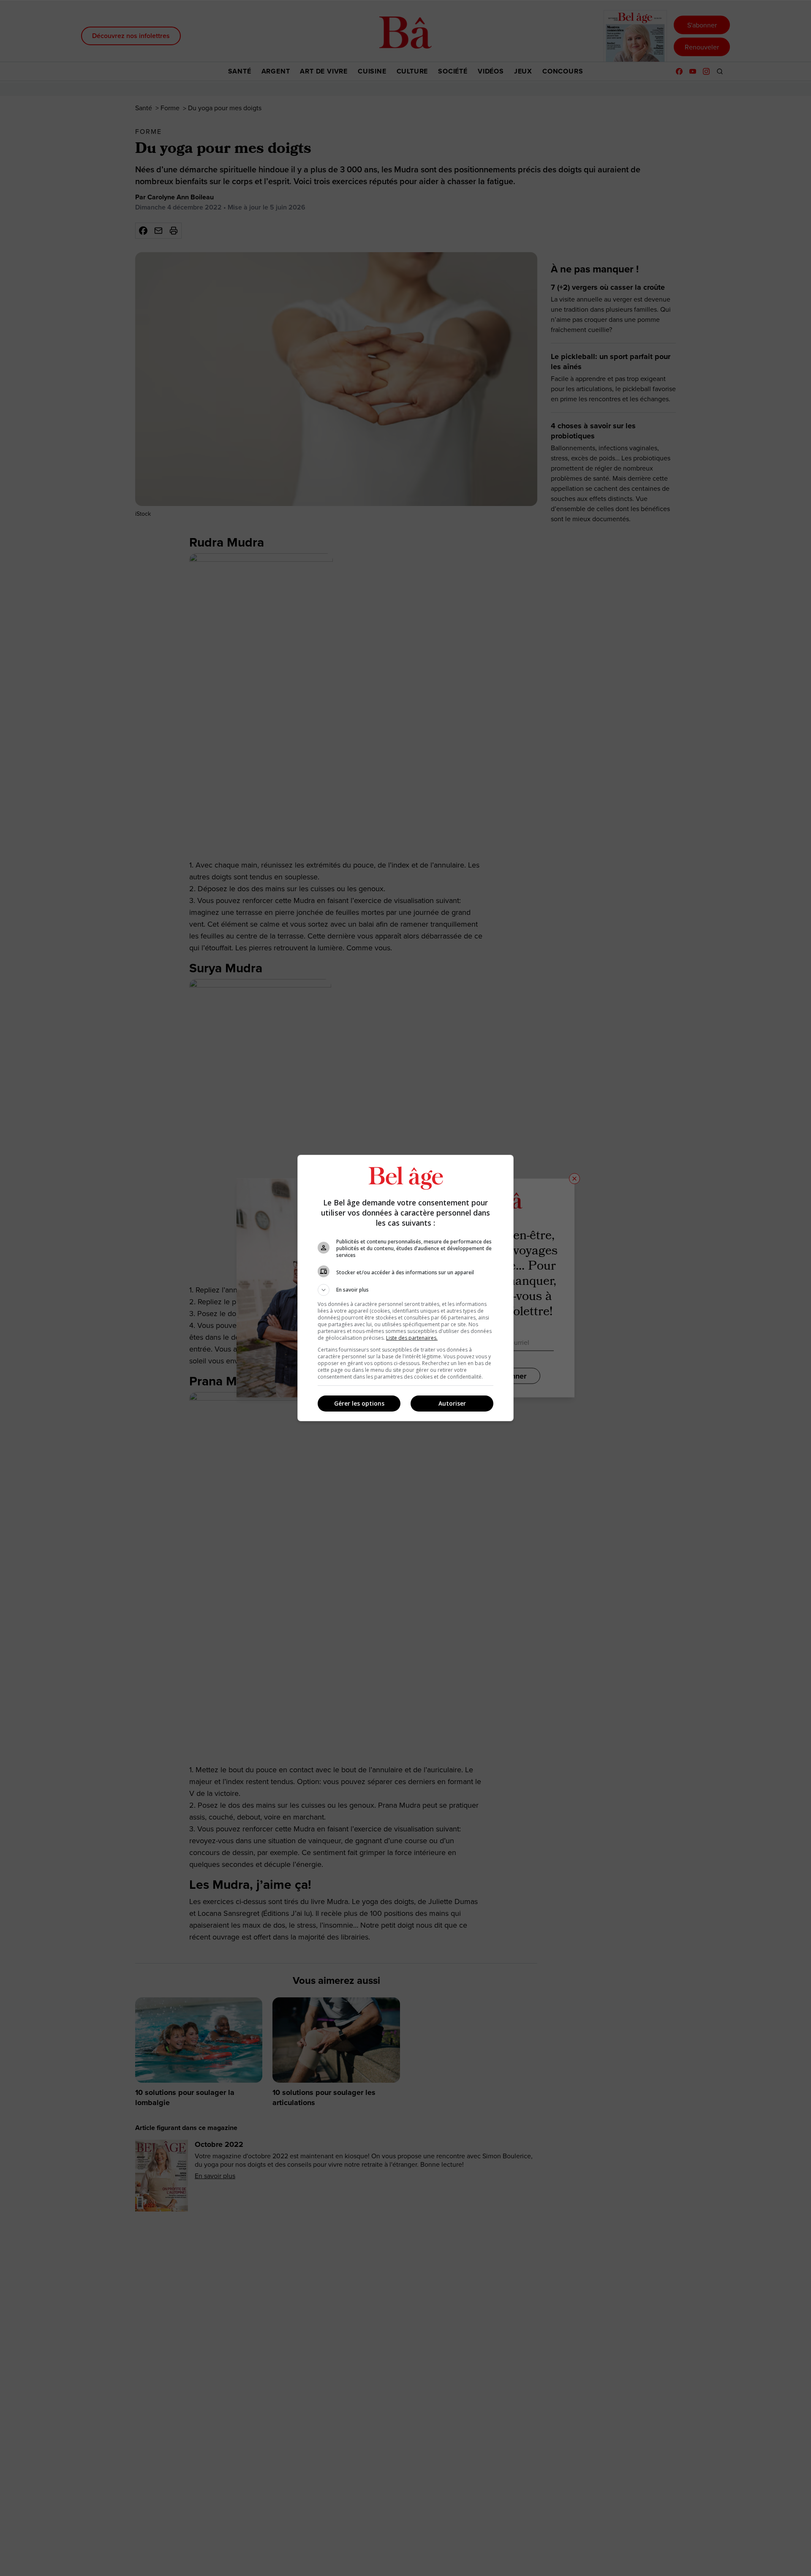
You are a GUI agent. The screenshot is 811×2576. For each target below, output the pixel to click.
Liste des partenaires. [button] (412, 1338)
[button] (405, 1290)
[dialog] (405, 1288)
